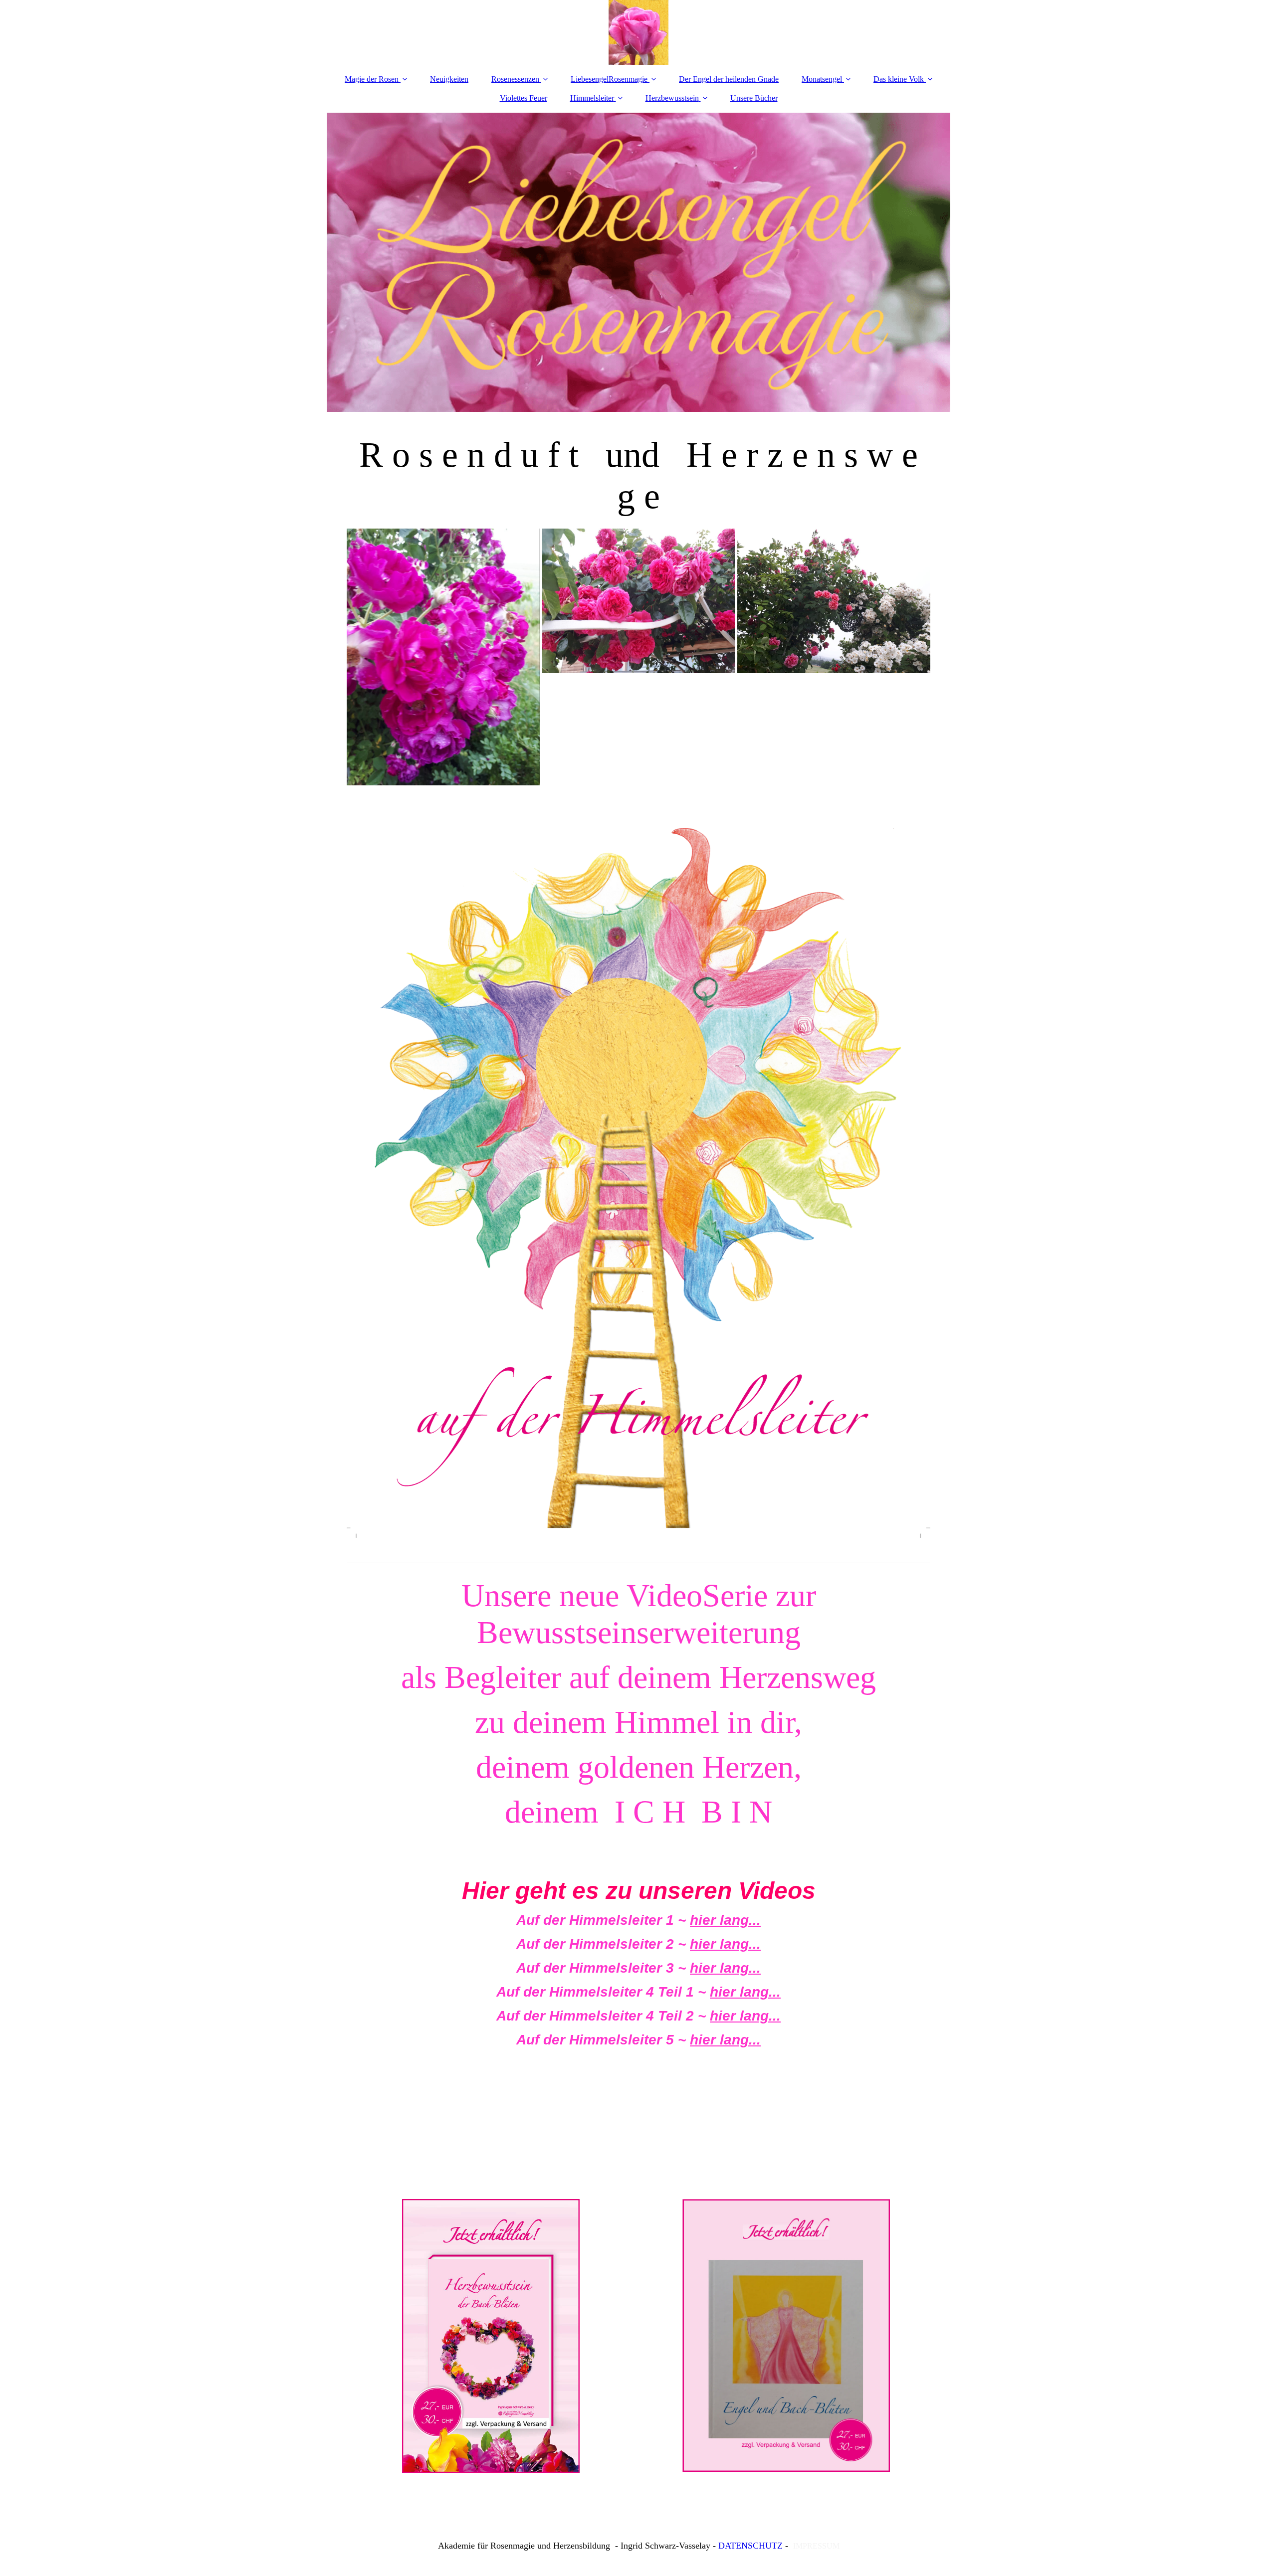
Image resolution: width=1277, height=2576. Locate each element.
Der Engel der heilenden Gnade (729, 79)
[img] (638, 32)
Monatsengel (822, 79)
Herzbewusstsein (672, 98)
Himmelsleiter (592, 98)
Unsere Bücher (754, 98)
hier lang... (725, 1920)
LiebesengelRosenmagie (609, 79)
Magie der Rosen (372, 79)
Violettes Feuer (524, 98)
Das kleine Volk (899, 79)
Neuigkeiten (449, 79)
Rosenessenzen (515, 79)
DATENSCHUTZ (750, 2546)
